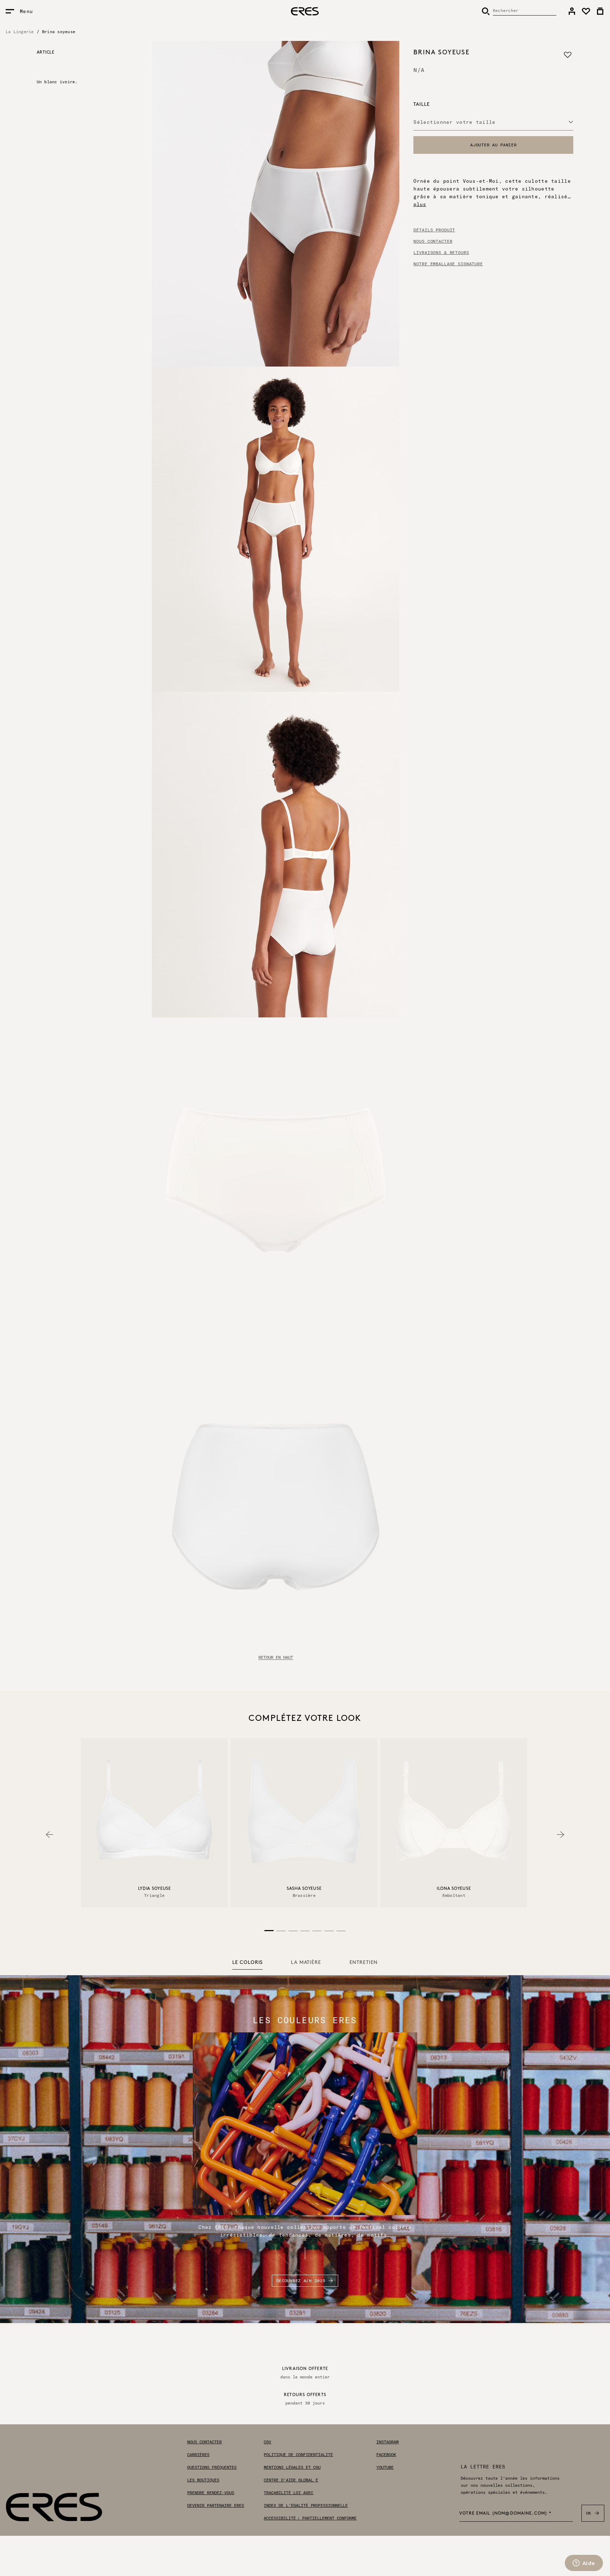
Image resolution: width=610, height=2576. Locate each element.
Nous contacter (433, 241)
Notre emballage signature (448, 264)
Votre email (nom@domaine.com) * (506, 2514)
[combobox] (493, 122)
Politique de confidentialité (298, 2455)
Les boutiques (203, 2480)
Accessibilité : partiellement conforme (310, 2518)
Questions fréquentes (212, 2467)
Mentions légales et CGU (292, 2467)
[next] (561, 1835)
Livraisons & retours (441, 253)
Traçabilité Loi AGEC (288, 2493)
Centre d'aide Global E (291, 2480)
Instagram (387, 2442)
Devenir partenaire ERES (216, 2505)
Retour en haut (276, 1657)
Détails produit (434, 230)
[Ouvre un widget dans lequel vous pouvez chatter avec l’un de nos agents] (584, 2564)
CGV (267, 2442)
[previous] (49, 1835)
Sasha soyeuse (304, 1889)
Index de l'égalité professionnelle (306, 2505)
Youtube (385, 2467)
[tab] (247, 1963)
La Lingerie (20, 32)
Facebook (386, 2455)
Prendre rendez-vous (211, 2493)
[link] (572, 11)
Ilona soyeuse (454, 1889)
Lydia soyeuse (154, 1889)
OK (589, 2513)
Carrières (198, 2455)
